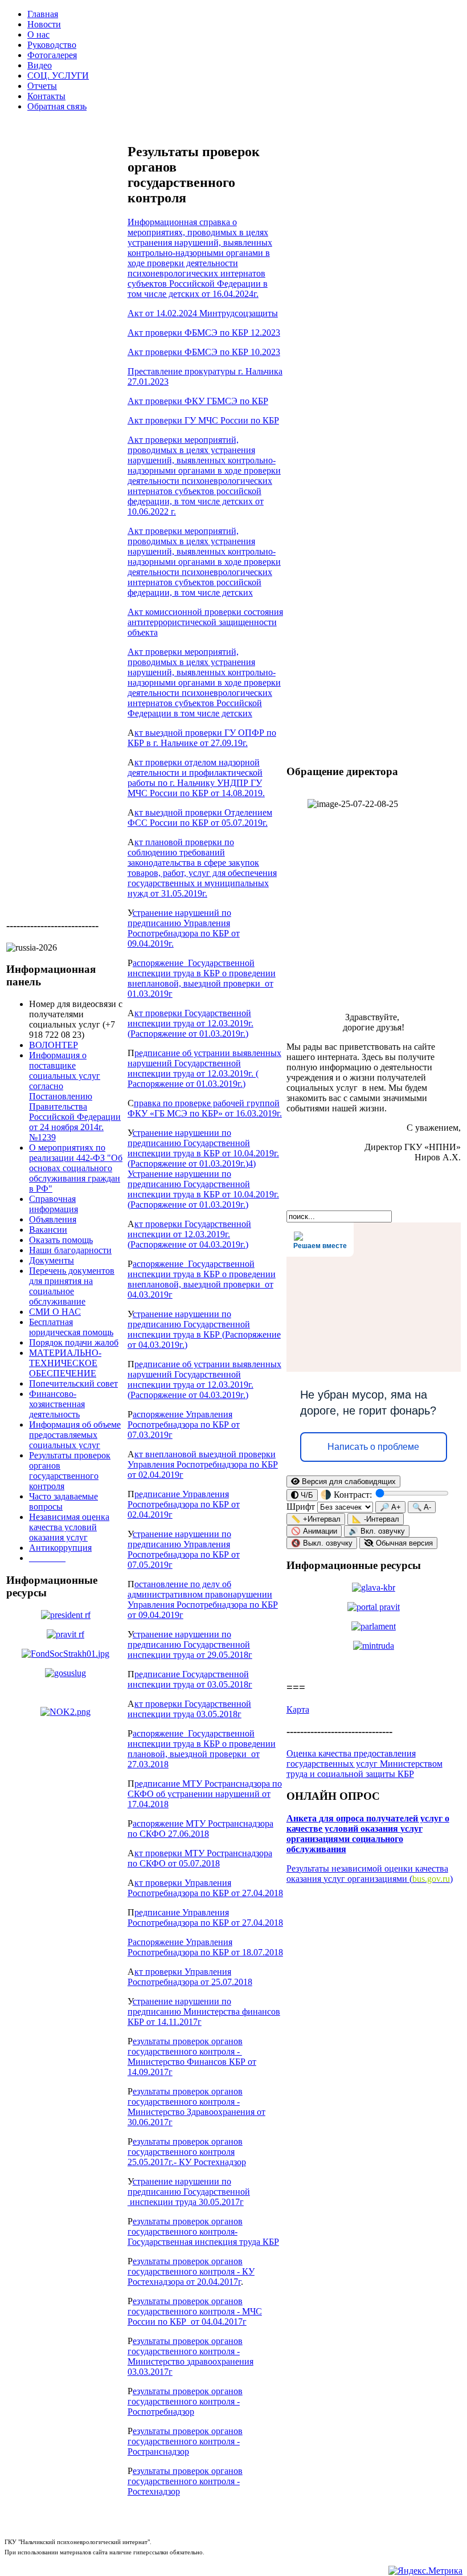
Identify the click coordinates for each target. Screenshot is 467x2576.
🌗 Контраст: (347, 1495)
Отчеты (42, 86)
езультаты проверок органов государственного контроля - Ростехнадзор (185, 2481)
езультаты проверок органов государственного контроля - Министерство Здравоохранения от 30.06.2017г (196, 2107)
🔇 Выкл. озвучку (322, 1543)
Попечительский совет (73, 1383)
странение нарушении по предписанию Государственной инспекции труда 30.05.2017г (189, 2192)
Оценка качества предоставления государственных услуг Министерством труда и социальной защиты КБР (364, 1764)
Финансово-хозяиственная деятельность (57, 1404)
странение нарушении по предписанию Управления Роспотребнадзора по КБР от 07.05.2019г (184, 1549)
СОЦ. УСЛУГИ (58, 76)
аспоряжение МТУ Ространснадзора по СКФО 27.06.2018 (200, 1829)
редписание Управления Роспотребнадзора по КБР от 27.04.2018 (205, 1917)
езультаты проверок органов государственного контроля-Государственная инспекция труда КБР (203, 2231)
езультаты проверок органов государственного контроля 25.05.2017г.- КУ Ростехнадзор (187, 2152)
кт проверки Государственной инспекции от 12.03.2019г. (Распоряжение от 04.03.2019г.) (189, 1234)
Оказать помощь (61, 1240)
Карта (298, 1709)
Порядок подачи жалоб (74, 1342)
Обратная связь (57, 106)
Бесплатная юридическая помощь (71, 1327)
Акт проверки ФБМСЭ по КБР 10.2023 (204, 352)
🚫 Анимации (314, 1531)
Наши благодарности (70, 1250)
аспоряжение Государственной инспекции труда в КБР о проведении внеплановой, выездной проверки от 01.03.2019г (202, 978)
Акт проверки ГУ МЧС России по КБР (203, 420)
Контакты (46, 96)
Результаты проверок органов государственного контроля (70, 1471)
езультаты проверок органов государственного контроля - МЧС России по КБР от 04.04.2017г (195, 2311)
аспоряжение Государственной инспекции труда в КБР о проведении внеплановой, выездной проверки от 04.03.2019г (202, 1279)
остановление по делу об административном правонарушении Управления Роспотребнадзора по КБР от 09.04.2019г (203, 1599)
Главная (43, 14)
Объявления (53, 1219)
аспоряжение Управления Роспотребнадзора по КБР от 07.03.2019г (184, 1424)
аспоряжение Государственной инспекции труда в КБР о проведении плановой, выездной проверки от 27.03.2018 (202, 1749)
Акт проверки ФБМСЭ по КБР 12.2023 (204, 333)
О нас (38, 34)
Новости (44, 24)
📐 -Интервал (376, 1519)
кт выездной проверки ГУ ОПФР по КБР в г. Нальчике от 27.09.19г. (202, 738)
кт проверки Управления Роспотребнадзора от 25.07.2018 (190, 1977)
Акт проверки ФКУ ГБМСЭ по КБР (198, 401)
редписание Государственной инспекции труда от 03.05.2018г (190, 1679)
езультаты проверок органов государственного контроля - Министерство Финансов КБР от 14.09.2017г (192, 2057)
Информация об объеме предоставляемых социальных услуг (75, 1435)
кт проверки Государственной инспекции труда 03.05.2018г (189, 1709)
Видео (40, 65)
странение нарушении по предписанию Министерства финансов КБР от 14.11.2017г (204, 2012)
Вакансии (48, 1230)
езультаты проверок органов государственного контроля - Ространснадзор (185, 2441)
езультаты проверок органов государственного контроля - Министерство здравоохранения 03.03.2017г (191, 2356)
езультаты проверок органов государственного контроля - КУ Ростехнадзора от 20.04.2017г (191, 2271)
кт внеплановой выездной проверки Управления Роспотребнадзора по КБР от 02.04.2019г (203, 1464)
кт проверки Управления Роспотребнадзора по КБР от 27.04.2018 (205, 1888)
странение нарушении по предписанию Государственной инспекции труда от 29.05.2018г (190, 1644)
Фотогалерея (52, 55)
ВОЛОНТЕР (54, 1045)
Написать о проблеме (373, 1447)
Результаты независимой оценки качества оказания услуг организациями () (370, 1874)
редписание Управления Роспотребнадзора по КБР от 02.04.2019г (184, 1504)
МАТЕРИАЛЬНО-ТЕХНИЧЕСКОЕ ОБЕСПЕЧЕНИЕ (65, 1363)
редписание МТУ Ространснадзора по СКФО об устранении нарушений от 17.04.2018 (205, 1794)
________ (47, 1558)
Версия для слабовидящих (348, 1481)
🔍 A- (422, 1507)
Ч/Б (306, 1495)
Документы (52, 1260)
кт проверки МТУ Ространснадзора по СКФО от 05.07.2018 (200, 1858)
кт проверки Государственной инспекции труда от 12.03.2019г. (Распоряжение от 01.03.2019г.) (191, 1023)
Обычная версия (403, 1543)
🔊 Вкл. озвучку (377, 1531)
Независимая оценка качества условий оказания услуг (69, 1527)
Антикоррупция (60, 1548)
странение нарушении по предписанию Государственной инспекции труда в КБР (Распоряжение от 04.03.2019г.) (204, 1329)
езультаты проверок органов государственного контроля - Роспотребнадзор (185, 2401)
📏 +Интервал (316, 1519)
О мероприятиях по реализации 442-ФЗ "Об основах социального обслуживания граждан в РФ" (76, 1168)
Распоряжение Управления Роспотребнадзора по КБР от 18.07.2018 (205, 1947)
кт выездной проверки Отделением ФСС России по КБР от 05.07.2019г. (200, 818)
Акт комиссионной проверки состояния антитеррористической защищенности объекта (205, 622)
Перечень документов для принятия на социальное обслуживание (72, 1286)
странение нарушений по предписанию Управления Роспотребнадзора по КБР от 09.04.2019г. (184, 928)
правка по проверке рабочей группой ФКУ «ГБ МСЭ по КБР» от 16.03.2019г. (205, 1108)
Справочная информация (54, 1204)
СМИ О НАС (55, 1312)
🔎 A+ (390, 1507)
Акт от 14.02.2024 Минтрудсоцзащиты (203, 313)
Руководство (52, 45)
